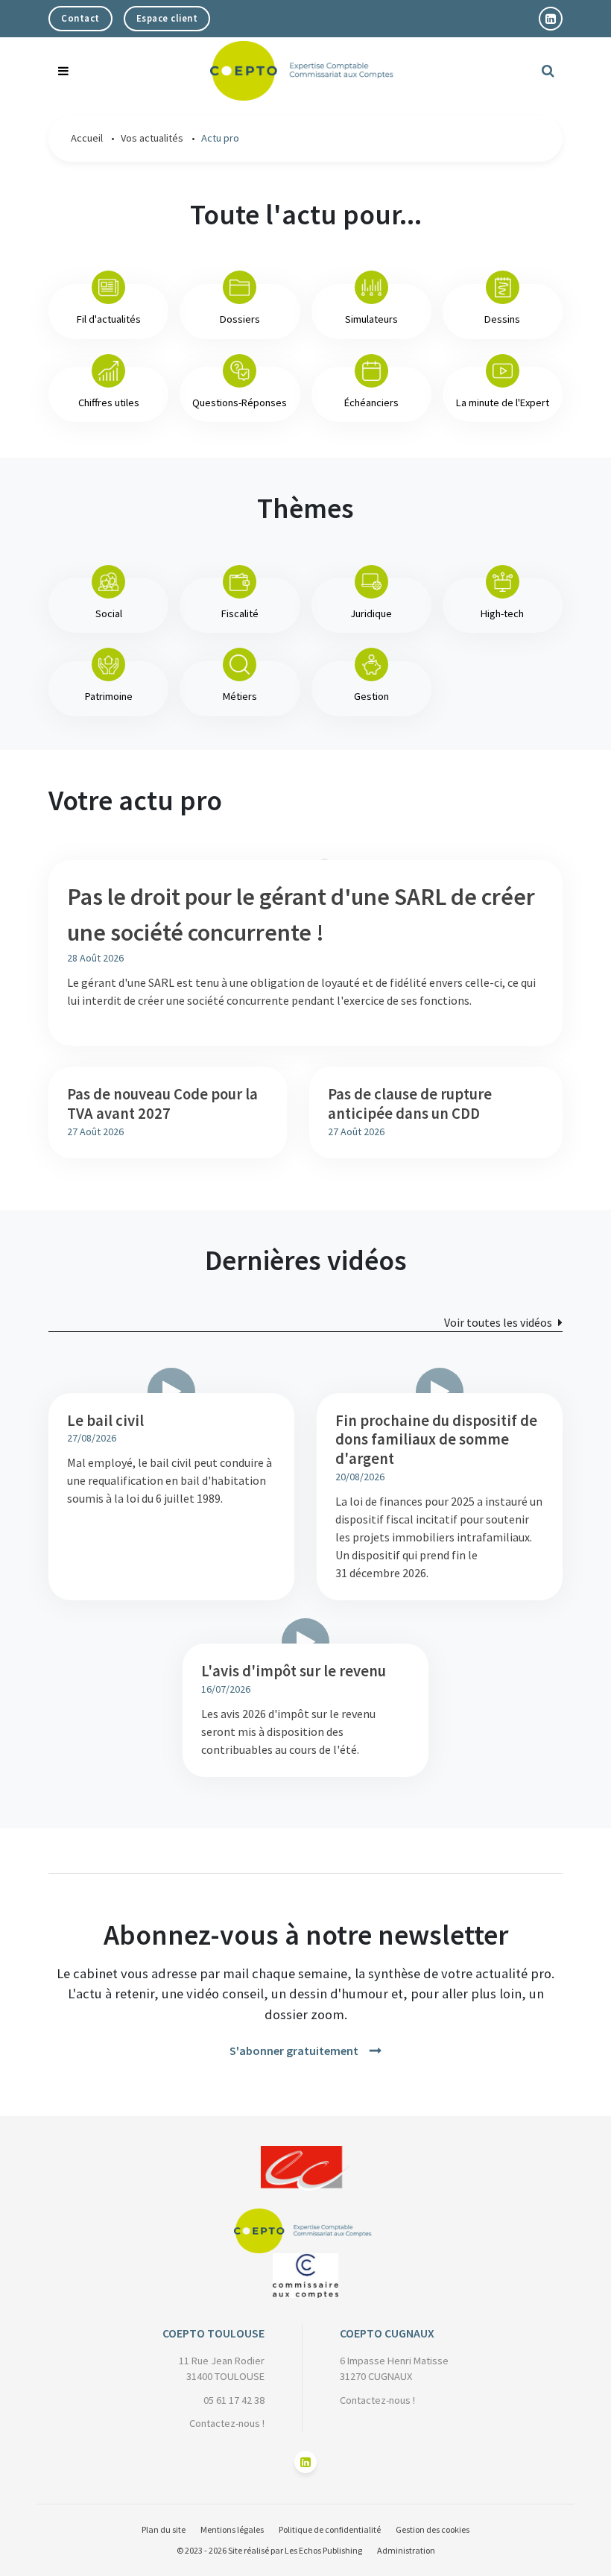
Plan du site (164, 2529)
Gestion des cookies (433, 2529)
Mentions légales (232, 2529)
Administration (406, 2550)
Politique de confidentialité (330, 2529)
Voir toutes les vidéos (498, 1322)
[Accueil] (306, 2155)
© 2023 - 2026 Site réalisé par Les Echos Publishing (269, 2550)
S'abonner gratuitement (294, 2051)
